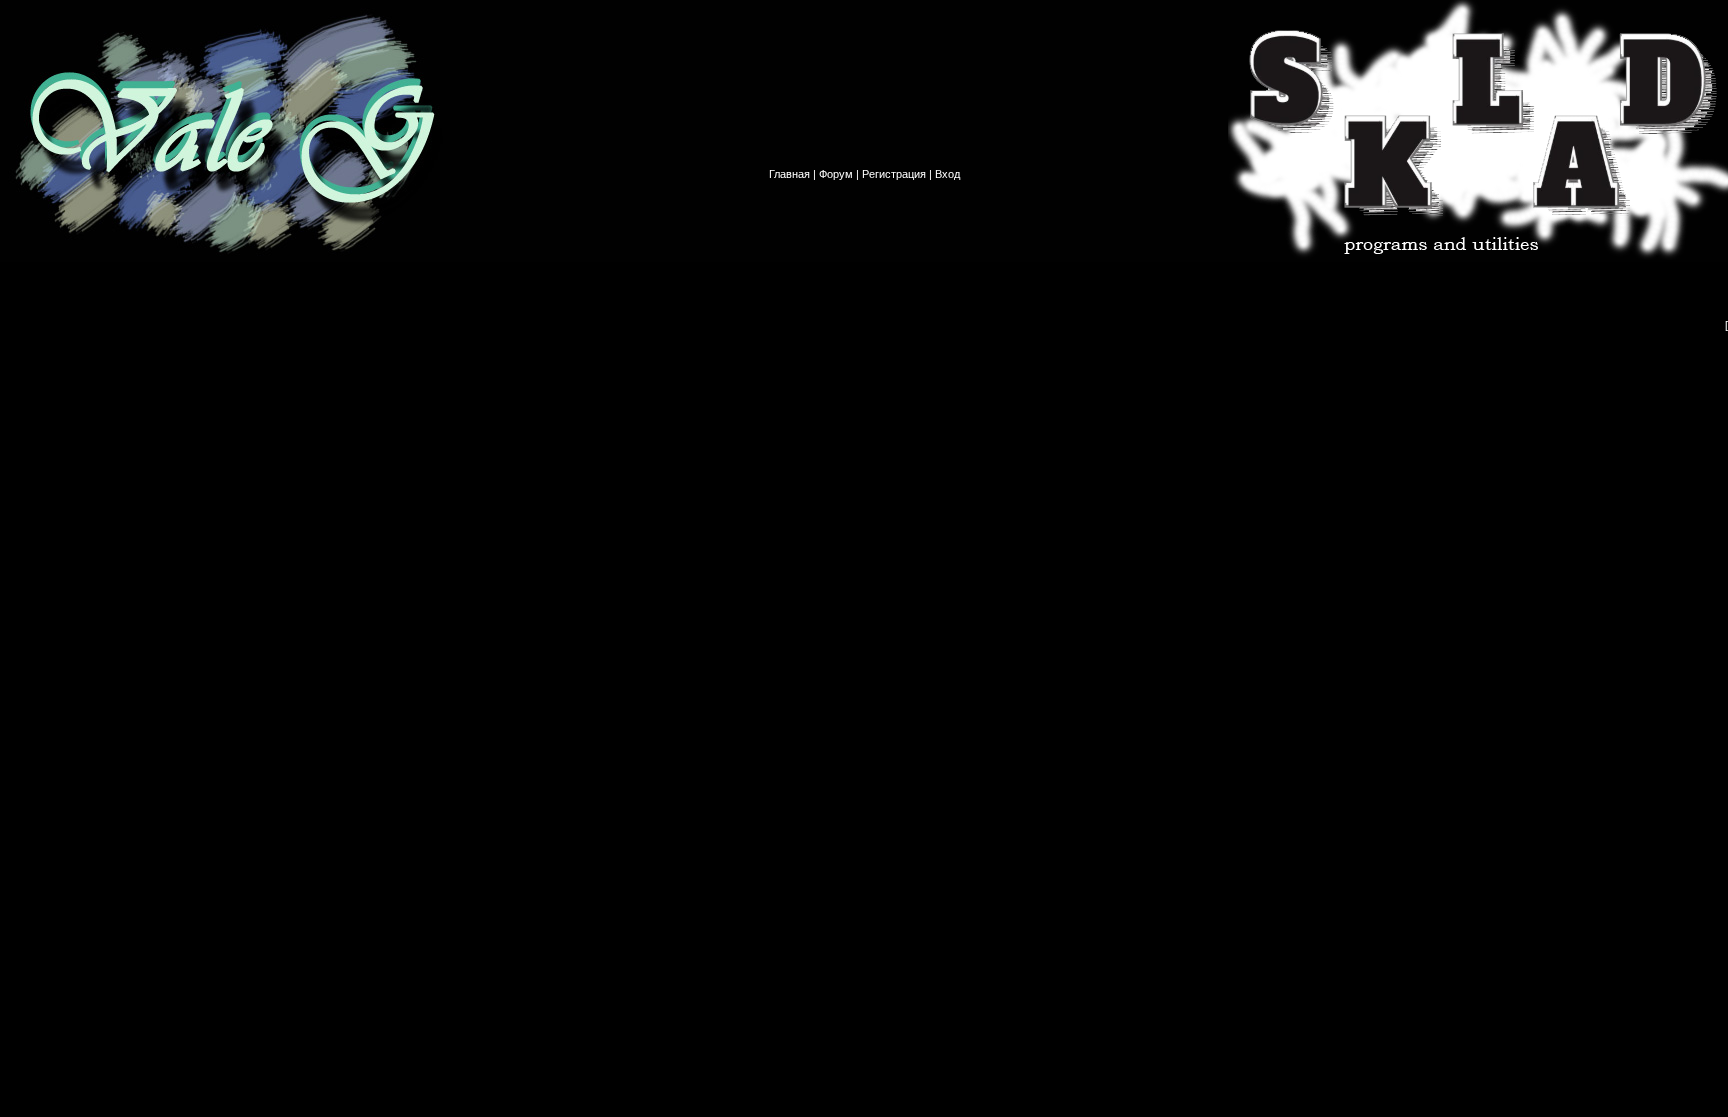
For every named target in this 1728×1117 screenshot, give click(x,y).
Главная (789, 174)
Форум (836, 174)
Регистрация (894, 174)
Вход (947, 174)
